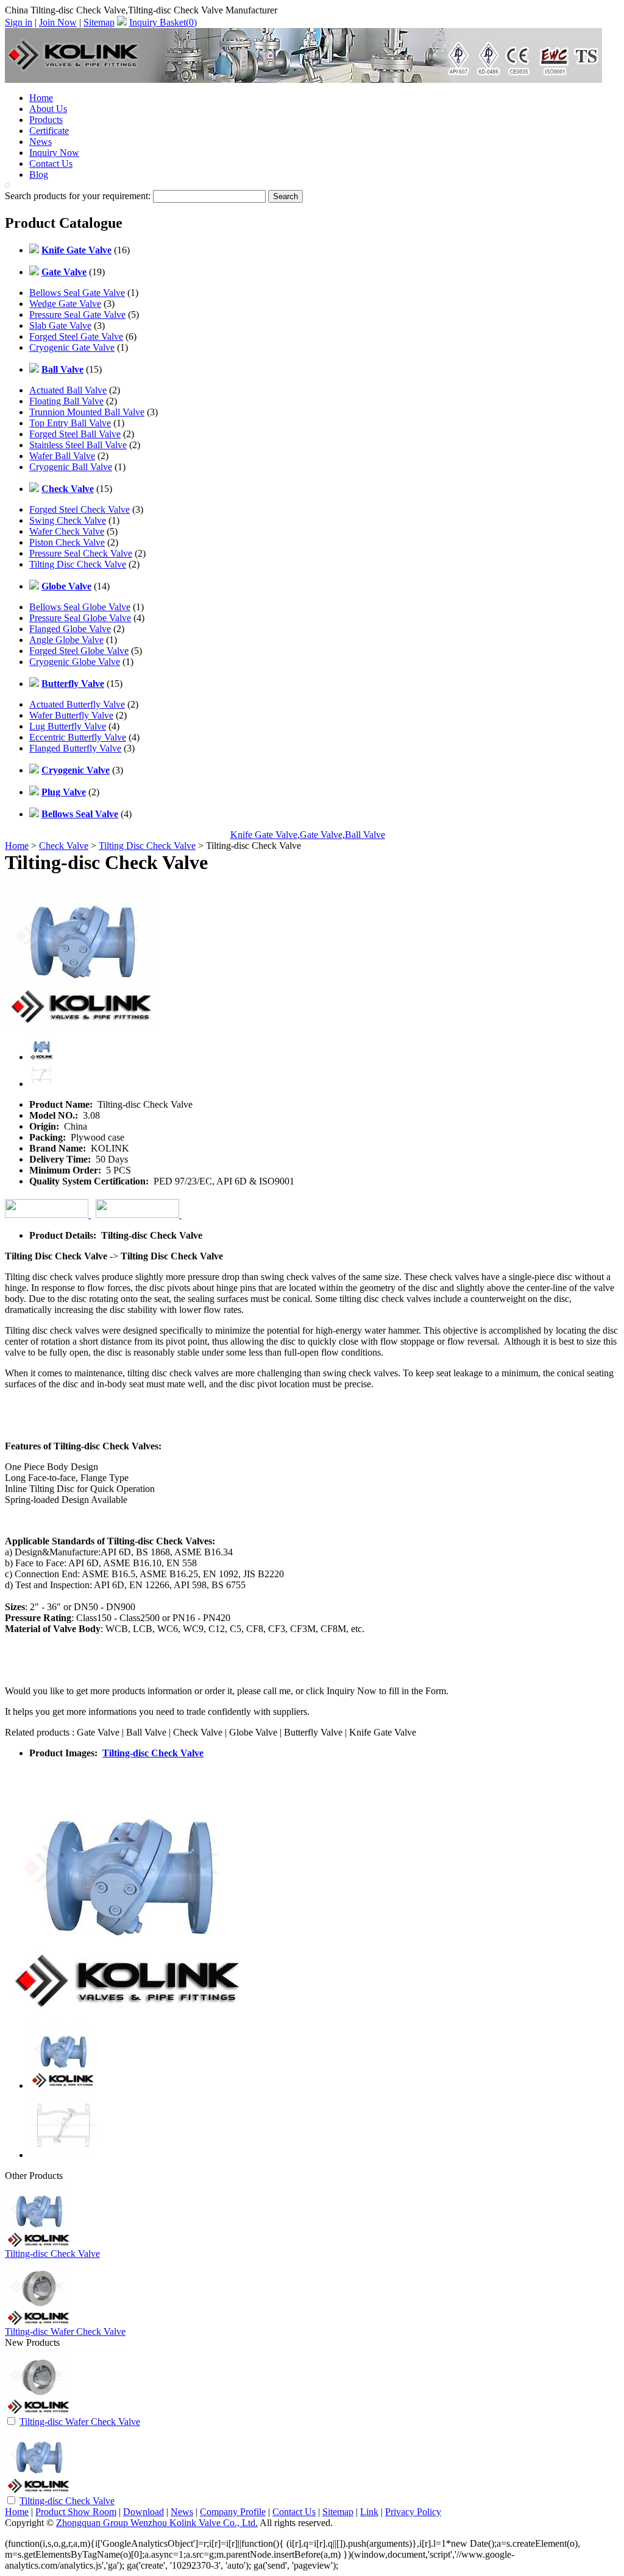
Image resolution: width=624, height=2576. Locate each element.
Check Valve (64, 846)
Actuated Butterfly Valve (77, 704)
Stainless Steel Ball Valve (78, 445)
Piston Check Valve (67, 542)
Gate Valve (321, 835)
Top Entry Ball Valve (70, 423)
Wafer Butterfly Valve (71, 715)
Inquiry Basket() (163, 22)
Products (46, 120)
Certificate (49, 131)
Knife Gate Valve (264, 835)
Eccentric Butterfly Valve (78, 737)
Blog (39, 174)
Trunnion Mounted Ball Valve (87, 412)
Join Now (58, 22)
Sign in (19, 22)
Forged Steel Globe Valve (79, 651)
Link (369, 2512)
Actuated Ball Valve (68, 390)
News (41, 142)
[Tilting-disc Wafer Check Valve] (38, 2412)
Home (41, 98)
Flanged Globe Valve (70, 629)
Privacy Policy (413, 2512)
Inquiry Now (54, 153)
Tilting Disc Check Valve (78, 564)
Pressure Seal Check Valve (81, 553)
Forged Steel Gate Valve (76, 336)
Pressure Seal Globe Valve (80, 618)
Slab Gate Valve (60, 326)
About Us (48, 109)
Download (144, 2512)
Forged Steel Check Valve (80, 509)
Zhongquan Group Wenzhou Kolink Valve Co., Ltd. (157, 2523)
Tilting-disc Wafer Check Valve (65, 2331)
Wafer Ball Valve (62, 456)
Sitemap (99, 22)
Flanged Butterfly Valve (75, 748)
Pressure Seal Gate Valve (77, 315)
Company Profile (233, 2512)
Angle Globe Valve (66, 640)
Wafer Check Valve (67, 531)
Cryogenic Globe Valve (75, 662)
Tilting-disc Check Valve (153, 1753)
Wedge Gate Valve (65, 304)
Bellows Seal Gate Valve (77, 293)
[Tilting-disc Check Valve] (38, 2491)
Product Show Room (76, 2512)
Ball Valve (365, 835)
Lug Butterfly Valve (68, 726)
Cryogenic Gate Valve (72, 347)
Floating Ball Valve (66, 401)
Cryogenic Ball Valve (71, 467)
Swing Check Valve (68, 520)
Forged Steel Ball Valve (75, 434)
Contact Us (51, 164)
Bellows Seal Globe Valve (80, 607)
